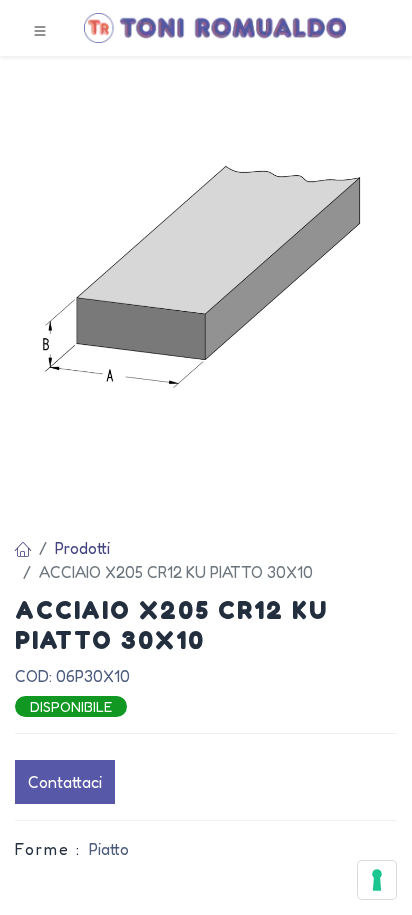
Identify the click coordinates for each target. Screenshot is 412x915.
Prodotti (82, 548)
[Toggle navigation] (40, 29)
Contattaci (65, 782)
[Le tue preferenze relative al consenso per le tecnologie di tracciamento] (377, 880)
